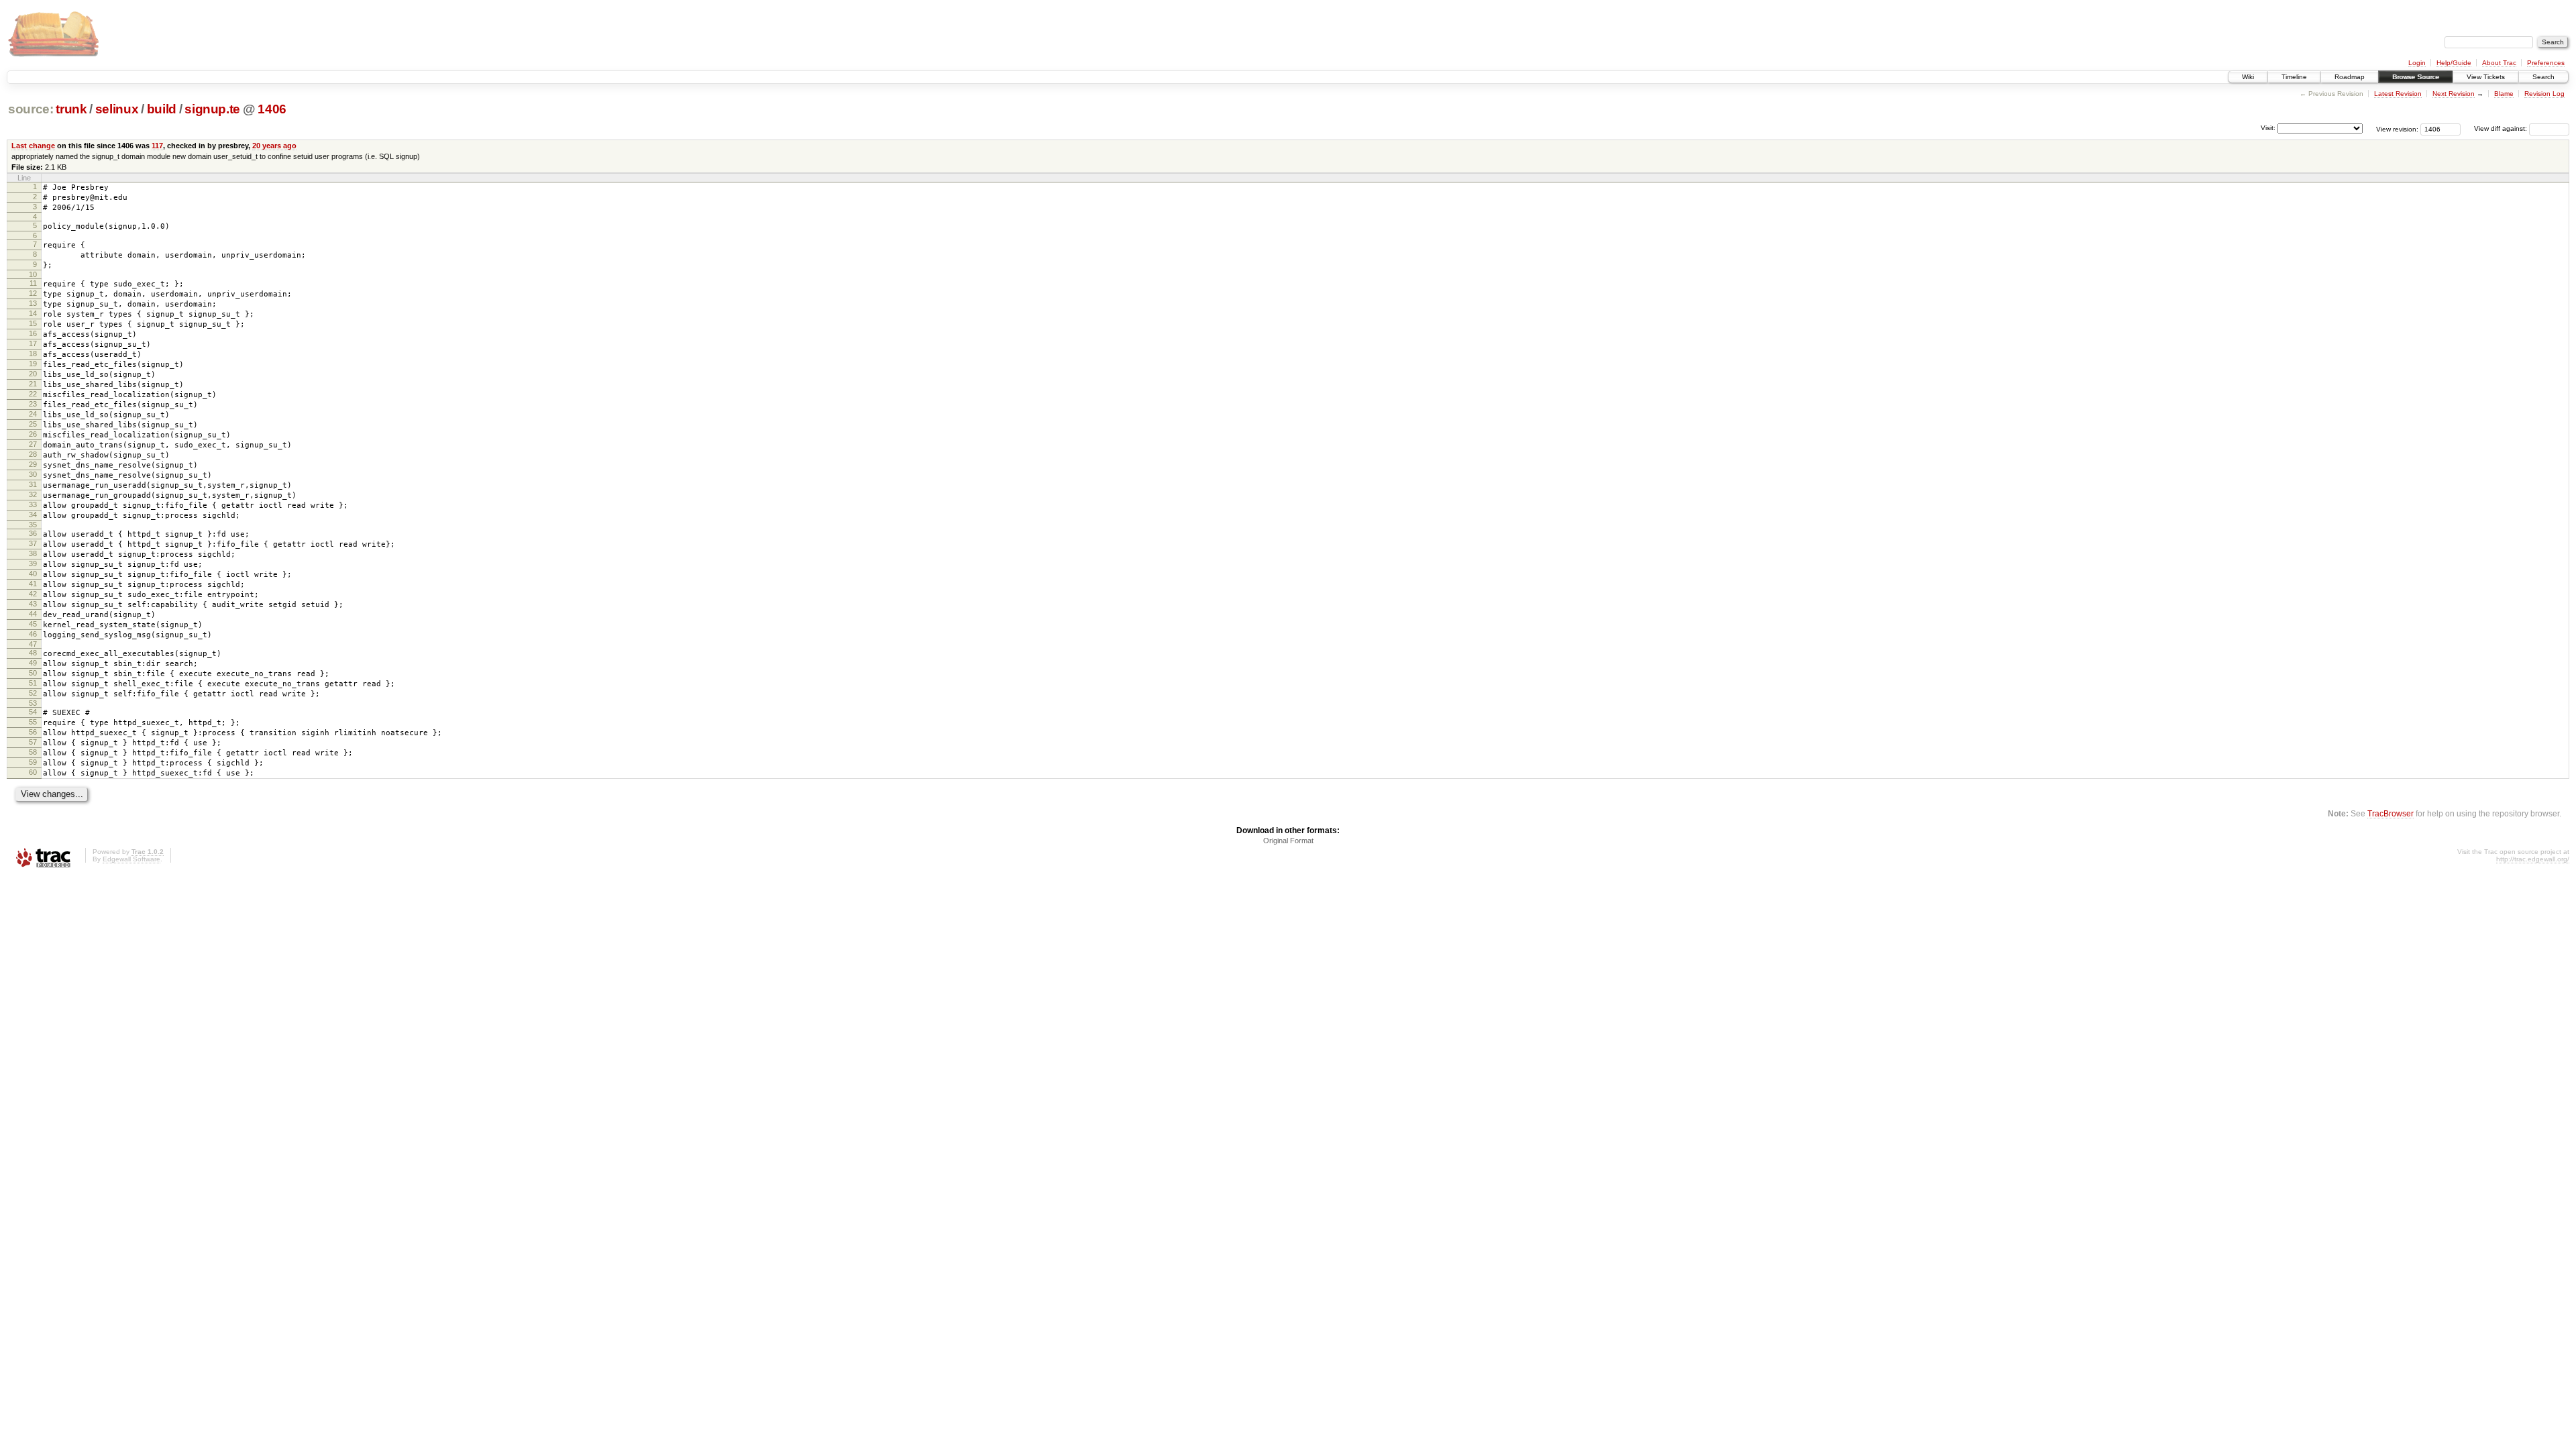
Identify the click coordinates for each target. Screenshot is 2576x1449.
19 (33, 364)
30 (33, 474)
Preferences (2546, 63)
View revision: (2397, 128)
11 (33, 283)
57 (33, 742)
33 (33, 504)
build (162, 109)
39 (33, 563)
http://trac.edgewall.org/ (2533, 859)
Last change (33, 146)
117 (157, 146)
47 (33, 644)
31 (33, 484)
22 (33, 394)
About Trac (2499, 63)
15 (33, 323)
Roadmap (2350, 77)
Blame (2504, 94)
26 (33, 434)
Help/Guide (2454, 63)
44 (33, 614)
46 (33, 634)
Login (2417, 63)
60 (33, 772)
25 (33, 424)
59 (33, 762)
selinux (117, 109)
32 (33, 494)
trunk (71, 109)
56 (33, 732)
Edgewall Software (131, 859)
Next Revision (2454, 94)
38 (33, 553)
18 (33, 354)
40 (33, 574)
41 (33, 584)
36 (33, 533)
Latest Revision (2398, 94)
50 (33, 673)
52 (33, 693)
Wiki (2248, 77)
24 (33, 414)
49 (33, 663)
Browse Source (2416, 77)
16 (33, 333)
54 (33, 712)
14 (33, 313)
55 (33, 722)
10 (33, 274)
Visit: (2268, 128)
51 (33, 683)
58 (33, 752)
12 (33, 293)
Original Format (1288, 841)
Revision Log (2544, 94)
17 (33, 343)
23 (33, 404)
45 (33, 624)
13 (33, 303)
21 (33, 384)
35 (33, 525)
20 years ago (274, 146)
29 (33, 464)
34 (33, 515)
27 (33, 444)
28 (33, 454)
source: (31, 109)
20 (33, 374)
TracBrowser (2391, 813)
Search (2543, 77)
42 (33, 594)
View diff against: (2502, 128)
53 (33, 703)
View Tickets (2486, 77)
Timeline (2294, 77)
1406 (272, 109)
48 (33, 653)
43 (33, 604)
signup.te (212, 109)
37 (33, 543)
